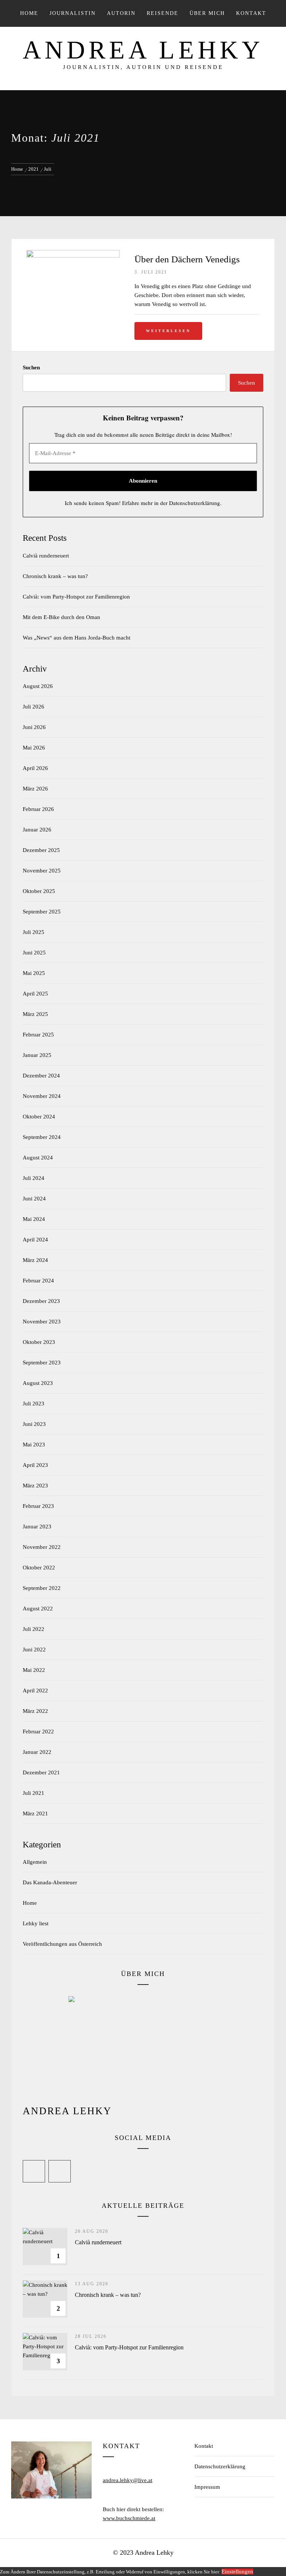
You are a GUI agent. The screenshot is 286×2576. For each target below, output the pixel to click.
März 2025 (35, 1014)
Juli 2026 (34, 707)
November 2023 (42, 1322)
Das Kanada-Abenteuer (50, 1882)
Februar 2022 (38, 1731)
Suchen (31, 367)
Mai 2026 (34, 748)
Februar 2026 (38, 809)
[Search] (254, 13)
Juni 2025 (34, 953)
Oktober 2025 (39, 891)
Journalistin (73, 13)
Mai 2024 (34, 1219)
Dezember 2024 (41, 1076)
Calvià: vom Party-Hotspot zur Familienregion (76, 597)
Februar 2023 (38, 1506)
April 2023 (35, 1465)
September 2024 (42, 1137)
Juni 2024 (34, 1199)
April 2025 (35, 994)
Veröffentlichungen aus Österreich (62, 1944)
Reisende (163, 13)
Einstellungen (237, 2572)
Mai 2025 (34, 973)
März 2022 (35, 1711)
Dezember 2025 (41, 850)
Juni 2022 (34, 1650)
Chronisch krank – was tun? (55, 576)
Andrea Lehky (143, 50)
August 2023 (38, 1383)
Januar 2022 (37, 1752)
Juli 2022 (34, 1629)
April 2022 (35, 1690)
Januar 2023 (37, 1527)
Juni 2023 (34, 1424)
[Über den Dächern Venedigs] (73, 255)
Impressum (207, 2487)
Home (29, 13)
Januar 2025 (37, 1055)
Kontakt (204, 2446)
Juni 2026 (34, 727)
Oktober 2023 (39, 1342)
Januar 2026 (37, 830)
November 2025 (42, 871)
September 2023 (42, 1363)
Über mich (207, 13)
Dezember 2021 (41, 1772)
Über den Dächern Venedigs (187, 259)
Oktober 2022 (39, 1568)
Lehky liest (36, 1923)
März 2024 (35, 1260)
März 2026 (35, 789)
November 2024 (42, 1096)
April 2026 (35, 768)
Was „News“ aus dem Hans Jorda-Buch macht (77, 638)
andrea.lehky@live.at (128, 2480)
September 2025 (42, 912)
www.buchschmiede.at (129, 2518)
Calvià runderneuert (46, 556)
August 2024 (38, 1158)
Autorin (121, 13)
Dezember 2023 (41, 1301)
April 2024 (35, 1240)
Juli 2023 (34, 1404)
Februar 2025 (38, 1035)
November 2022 (42, 1547)
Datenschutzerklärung (195, 503)
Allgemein (35, 1862)
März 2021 (35, 1813)
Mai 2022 (34, 1670)
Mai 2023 (34, 1445)
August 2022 (38, 1609)
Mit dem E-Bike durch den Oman (61, 617)
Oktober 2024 (39, 1117)
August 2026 (38, 686)
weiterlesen (168, 331)
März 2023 (35, 1486)
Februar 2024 (38, 1281)
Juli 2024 (34, 1178)
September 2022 (42, 1588)
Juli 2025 (34, 932)
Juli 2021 (34, 1793)
